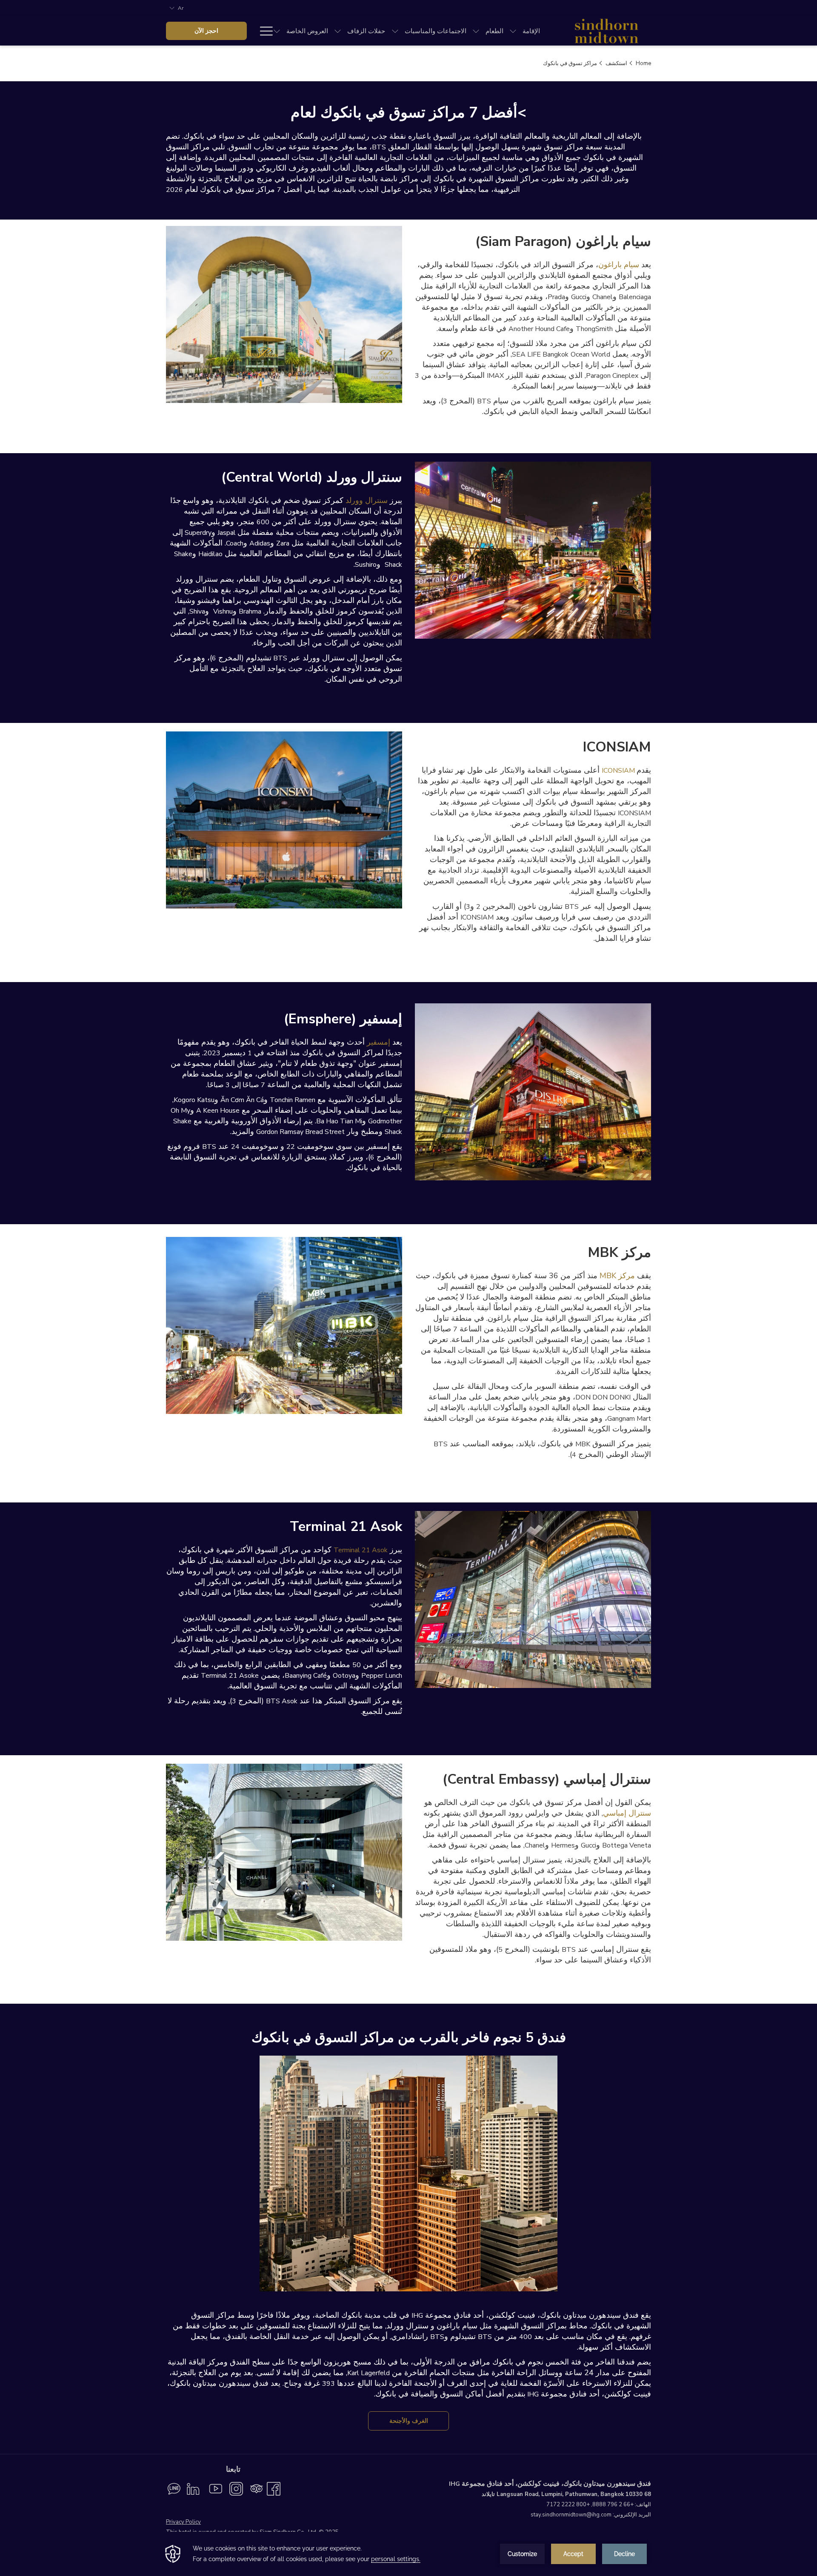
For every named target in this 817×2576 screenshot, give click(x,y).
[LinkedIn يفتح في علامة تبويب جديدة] (193, 2488)
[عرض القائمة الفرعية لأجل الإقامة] (513, 31)
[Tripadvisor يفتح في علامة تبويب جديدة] (257, 2488)
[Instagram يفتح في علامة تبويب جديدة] (236, 2488)
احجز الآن (206, 31)
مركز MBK (617, 1276)
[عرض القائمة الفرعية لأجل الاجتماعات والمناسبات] (395, 31)
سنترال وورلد (367, 500)
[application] (408, 2554)
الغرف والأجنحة (409, 2421)
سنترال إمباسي (627, 1813)
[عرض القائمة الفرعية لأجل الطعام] (476, 31)
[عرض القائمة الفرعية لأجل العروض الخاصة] (277, 31)
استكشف (616, 63)
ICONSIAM (618, 771)
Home (643, 63)
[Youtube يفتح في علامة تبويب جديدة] (216, 2488)
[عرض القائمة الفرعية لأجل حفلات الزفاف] (338, 31)
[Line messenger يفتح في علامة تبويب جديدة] (174, 2488)
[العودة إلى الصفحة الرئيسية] (606, 31)
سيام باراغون (619, 265)
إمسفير (379, 1042)
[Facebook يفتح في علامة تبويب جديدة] (274, 2488)
